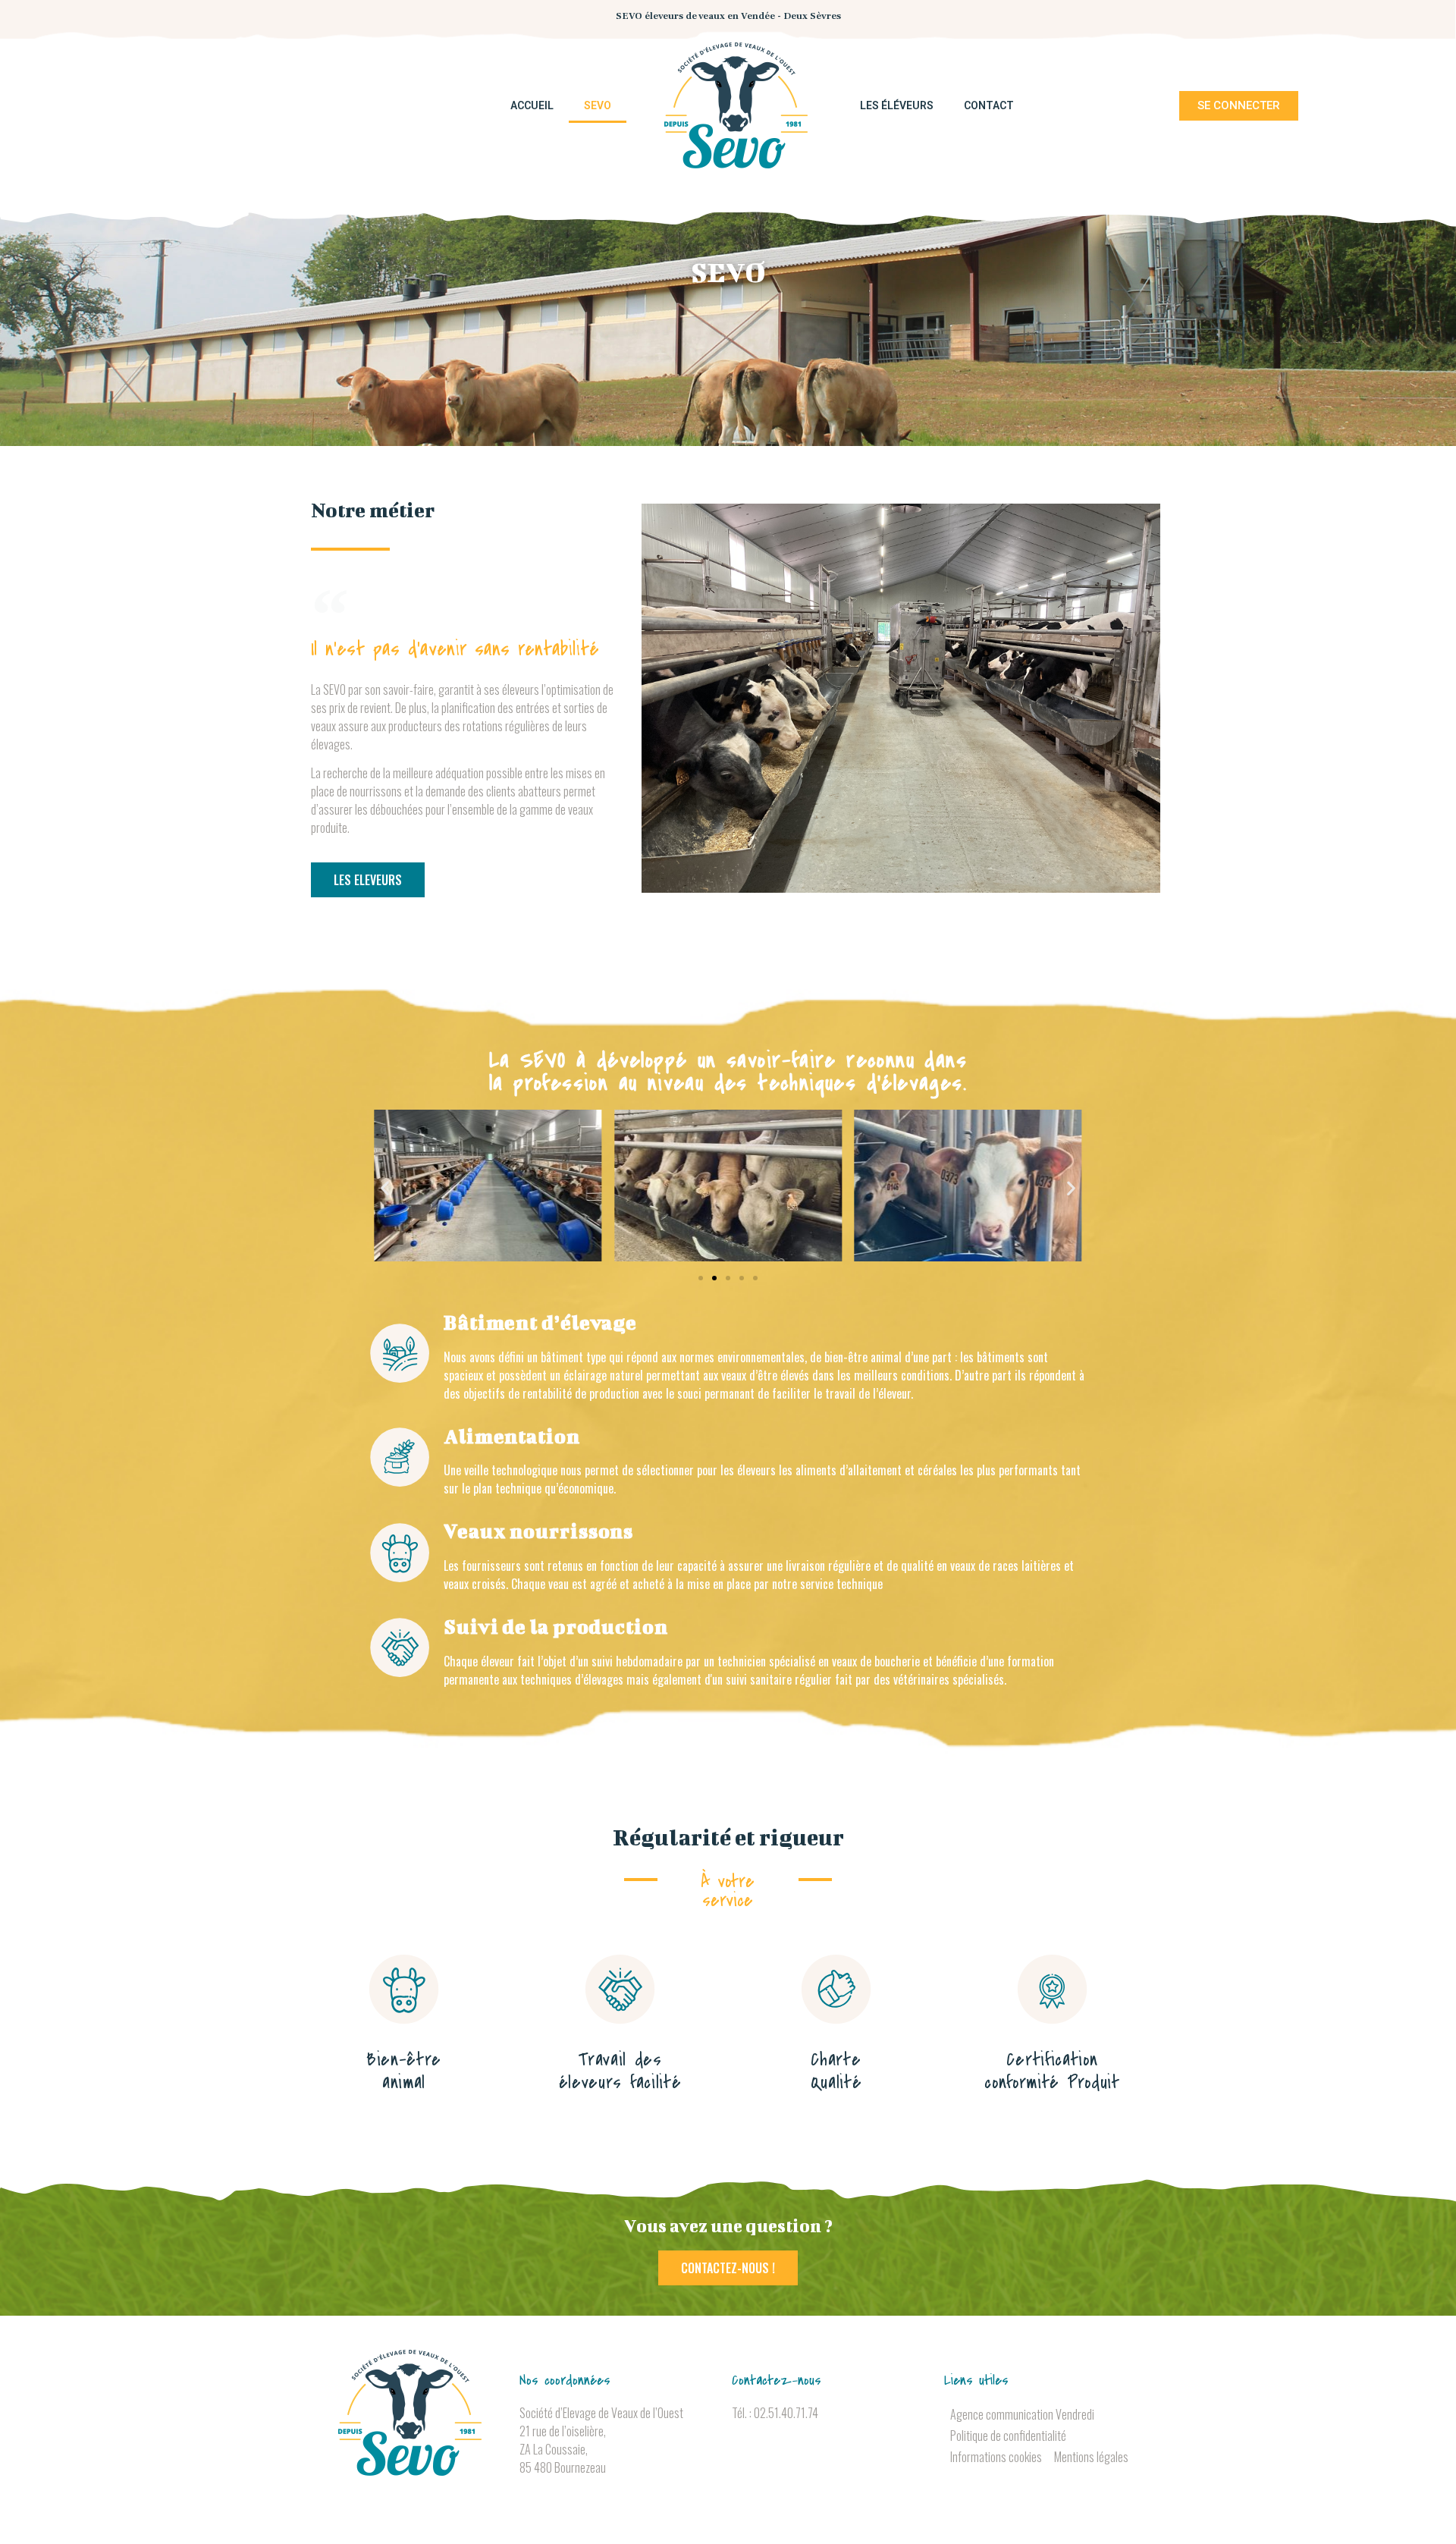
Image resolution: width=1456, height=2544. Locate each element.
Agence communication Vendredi (1022, 2414)
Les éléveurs (897, 105)
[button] (385, 1188)
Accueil (532, 105)
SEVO (598, 105)
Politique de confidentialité (1008, 2436)
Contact (989, 105)
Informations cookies (996, 2457)
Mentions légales (1091, 2457)
